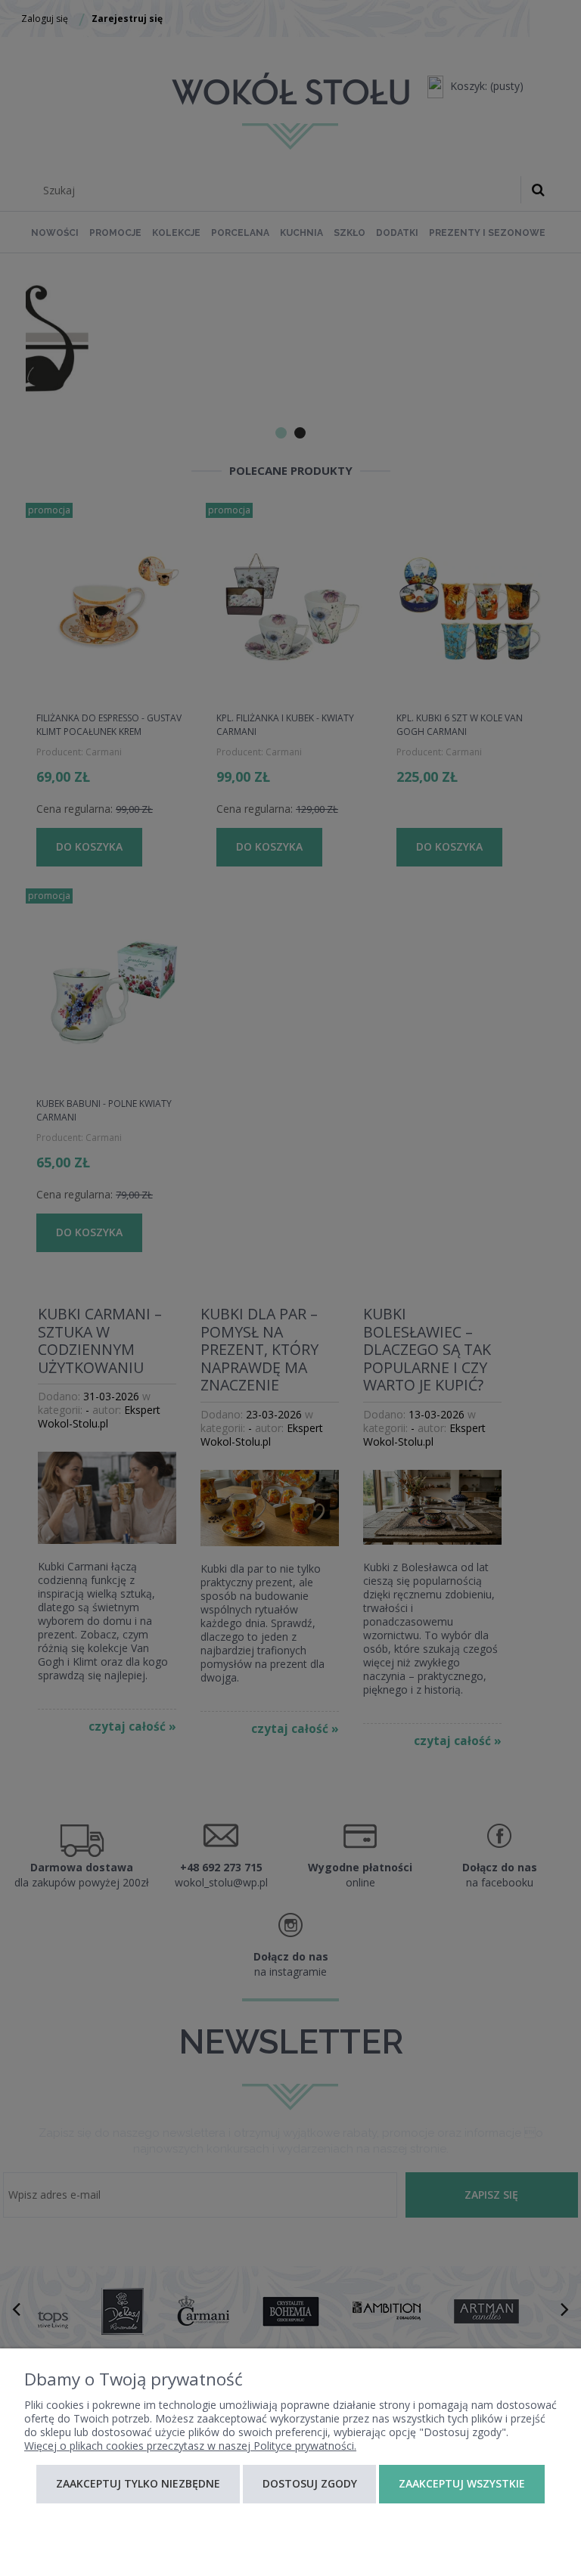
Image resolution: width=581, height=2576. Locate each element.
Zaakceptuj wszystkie (462, 2483)
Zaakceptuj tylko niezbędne (138, 2483)
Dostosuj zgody (310, 2483)
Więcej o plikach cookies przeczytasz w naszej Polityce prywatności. (190, 2446)
